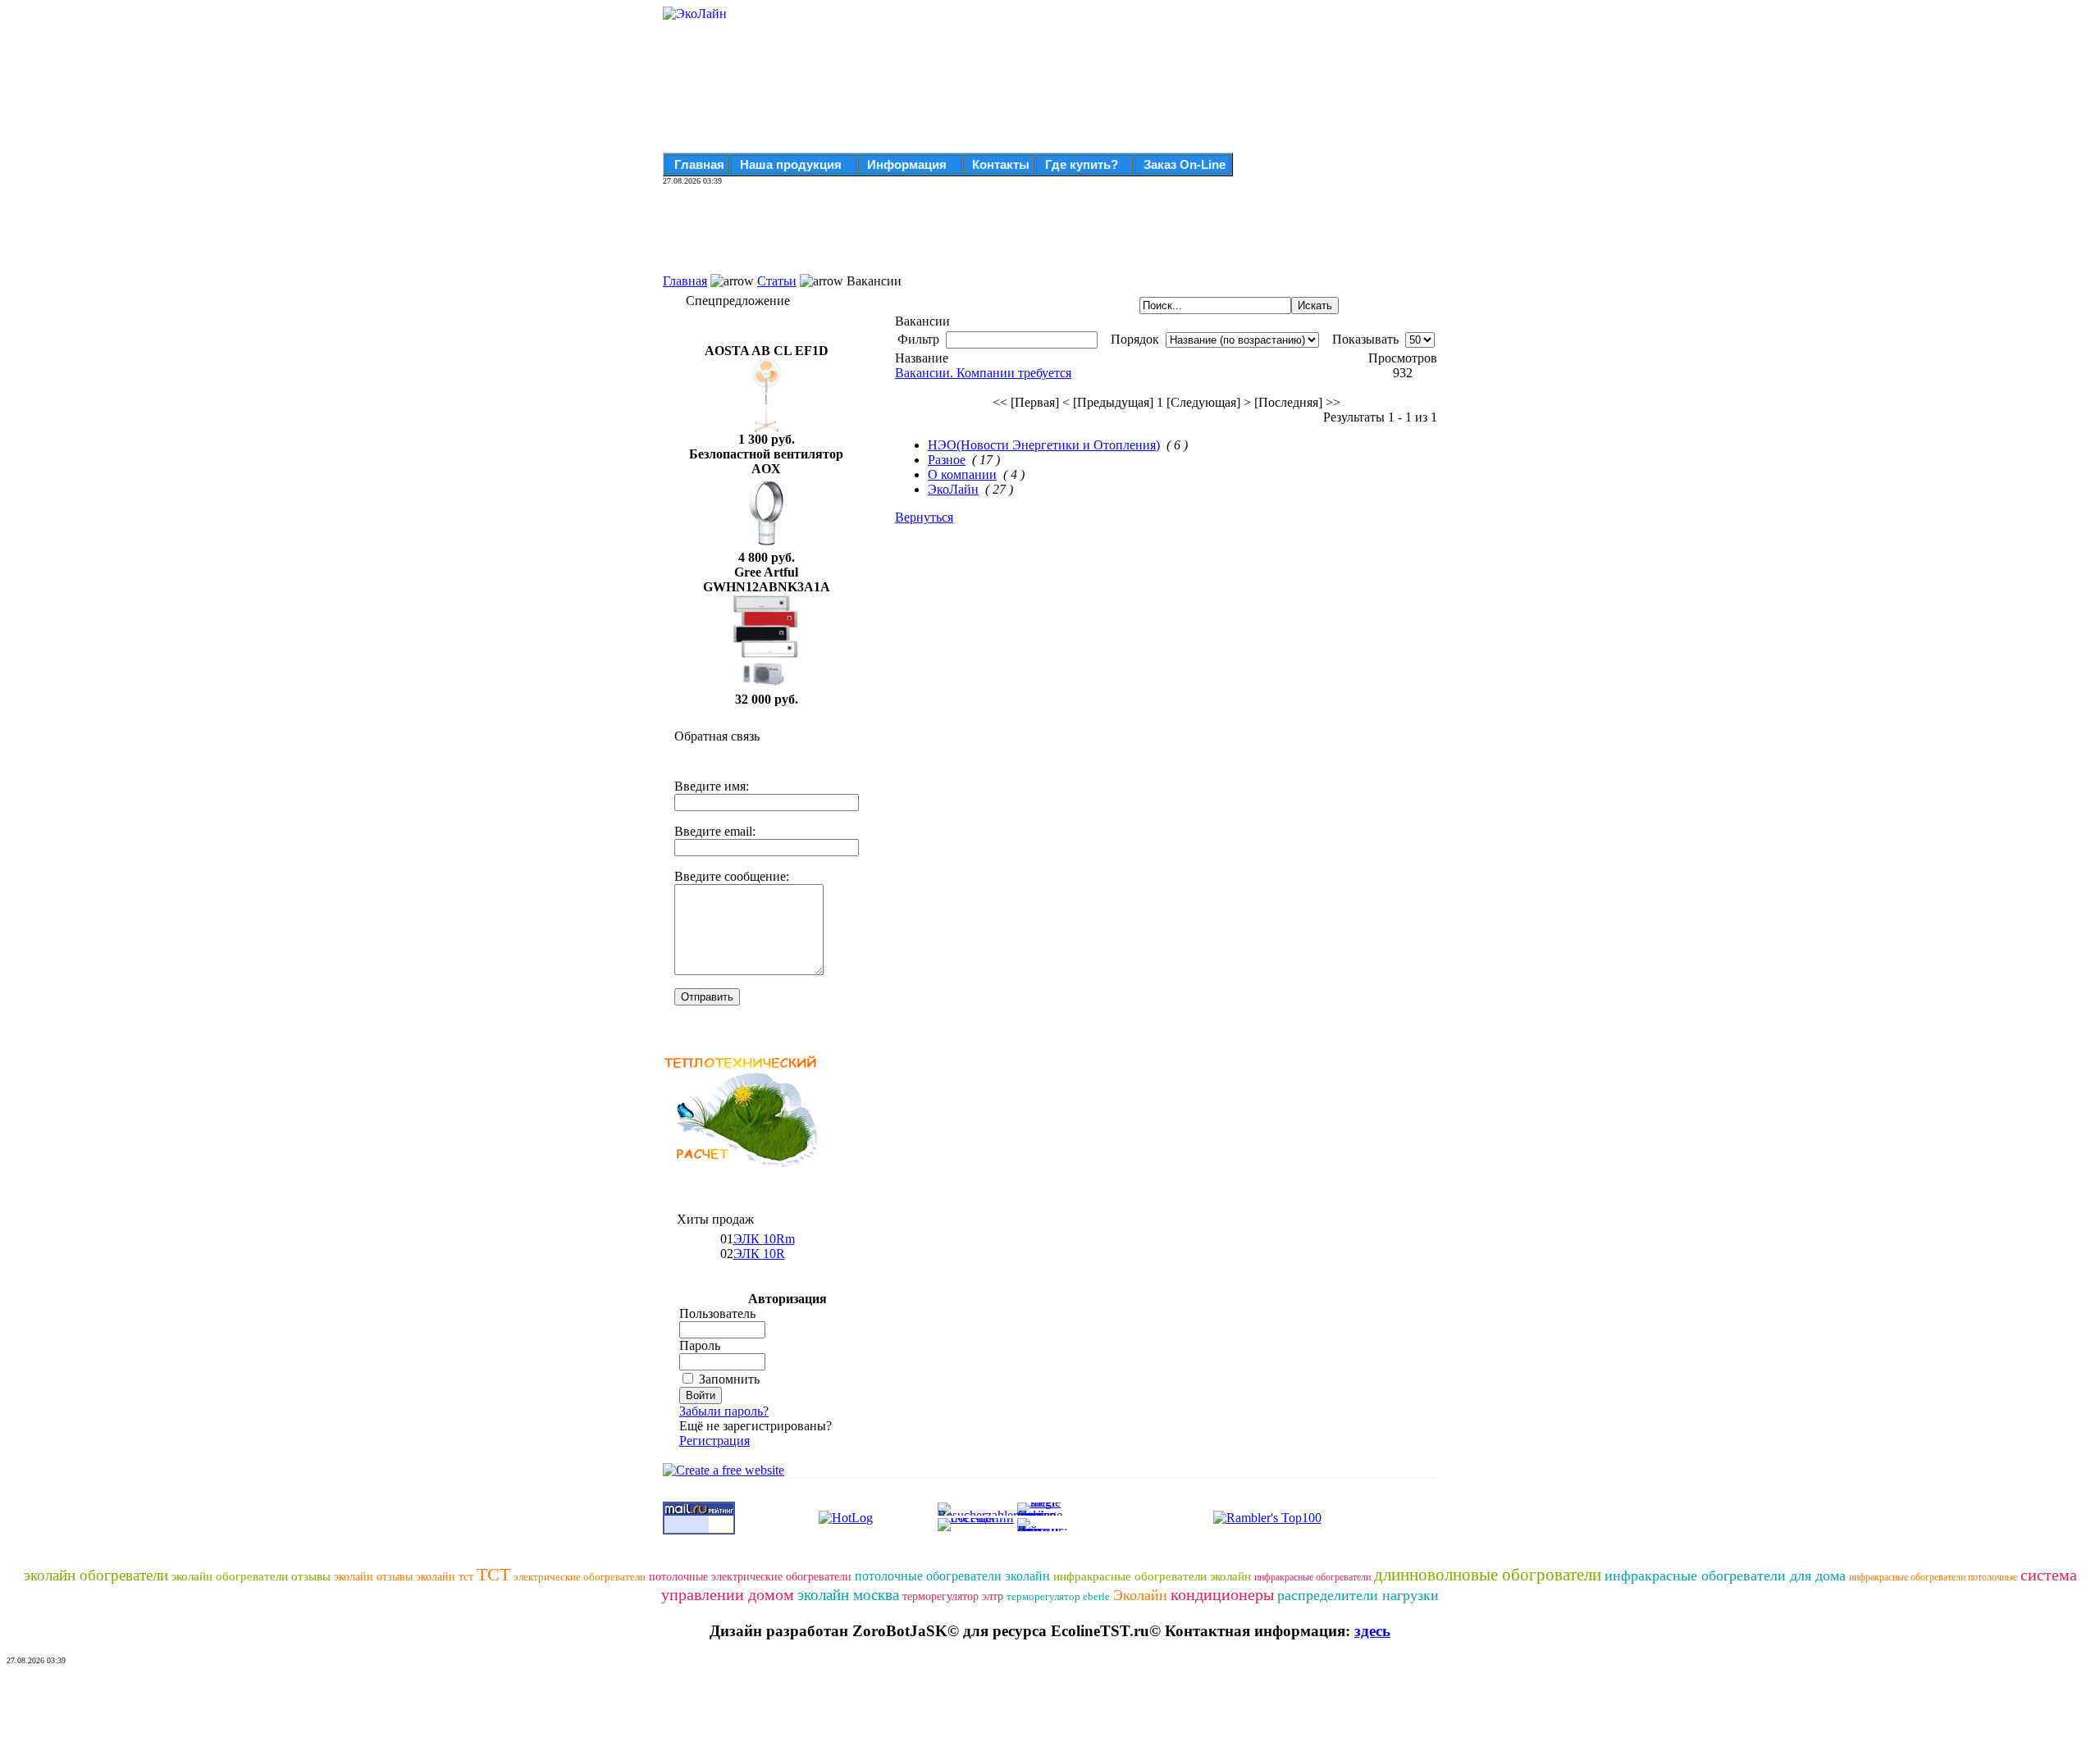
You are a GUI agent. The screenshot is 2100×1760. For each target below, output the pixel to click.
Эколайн (1140, 1595)
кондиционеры (1222, 1594)
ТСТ (493, 1574)
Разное (947, 460)
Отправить (707, 997)
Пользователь (717, 1313)
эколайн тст (445, 1577)
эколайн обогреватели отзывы (251, 1576)
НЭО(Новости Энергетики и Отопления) (1044, 445)
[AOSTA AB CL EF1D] (766, 428)
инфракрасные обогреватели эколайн (1152, 1576)
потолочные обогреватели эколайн (952, 1576)
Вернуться (924, 517)
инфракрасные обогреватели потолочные (1933, 1577)
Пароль (700, 1345)
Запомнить (729, 1379)
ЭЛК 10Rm (764, 1239)
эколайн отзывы (373, 1577)
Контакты (1001, 164)
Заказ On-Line (1185, 164)
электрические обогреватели (580, 1577)
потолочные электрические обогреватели (750, 1577)
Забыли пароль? (724, 1411)
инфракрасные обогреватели (1312, 1577)
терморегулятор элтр (953, 1596)
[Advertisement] (961, 237)
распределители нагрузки (1358, 1595)
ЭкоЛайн (953, 489)
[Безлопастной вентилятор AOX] (766, 546)
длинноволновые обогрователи (1488, 1575)
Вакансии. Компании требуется (983, 373)
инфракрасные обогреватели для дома (1725, 1575)
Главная (699, 164)
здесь (1372, 1631)
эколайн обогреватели (96, 1575)
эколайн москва (848, 1595)
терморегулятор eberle (1058, 1596)
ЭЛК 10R (759, 1254)
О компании (962, 474)
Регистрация (714, 1441)
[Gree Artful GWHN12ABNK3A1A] (766, 688)
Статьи (777, 281)
